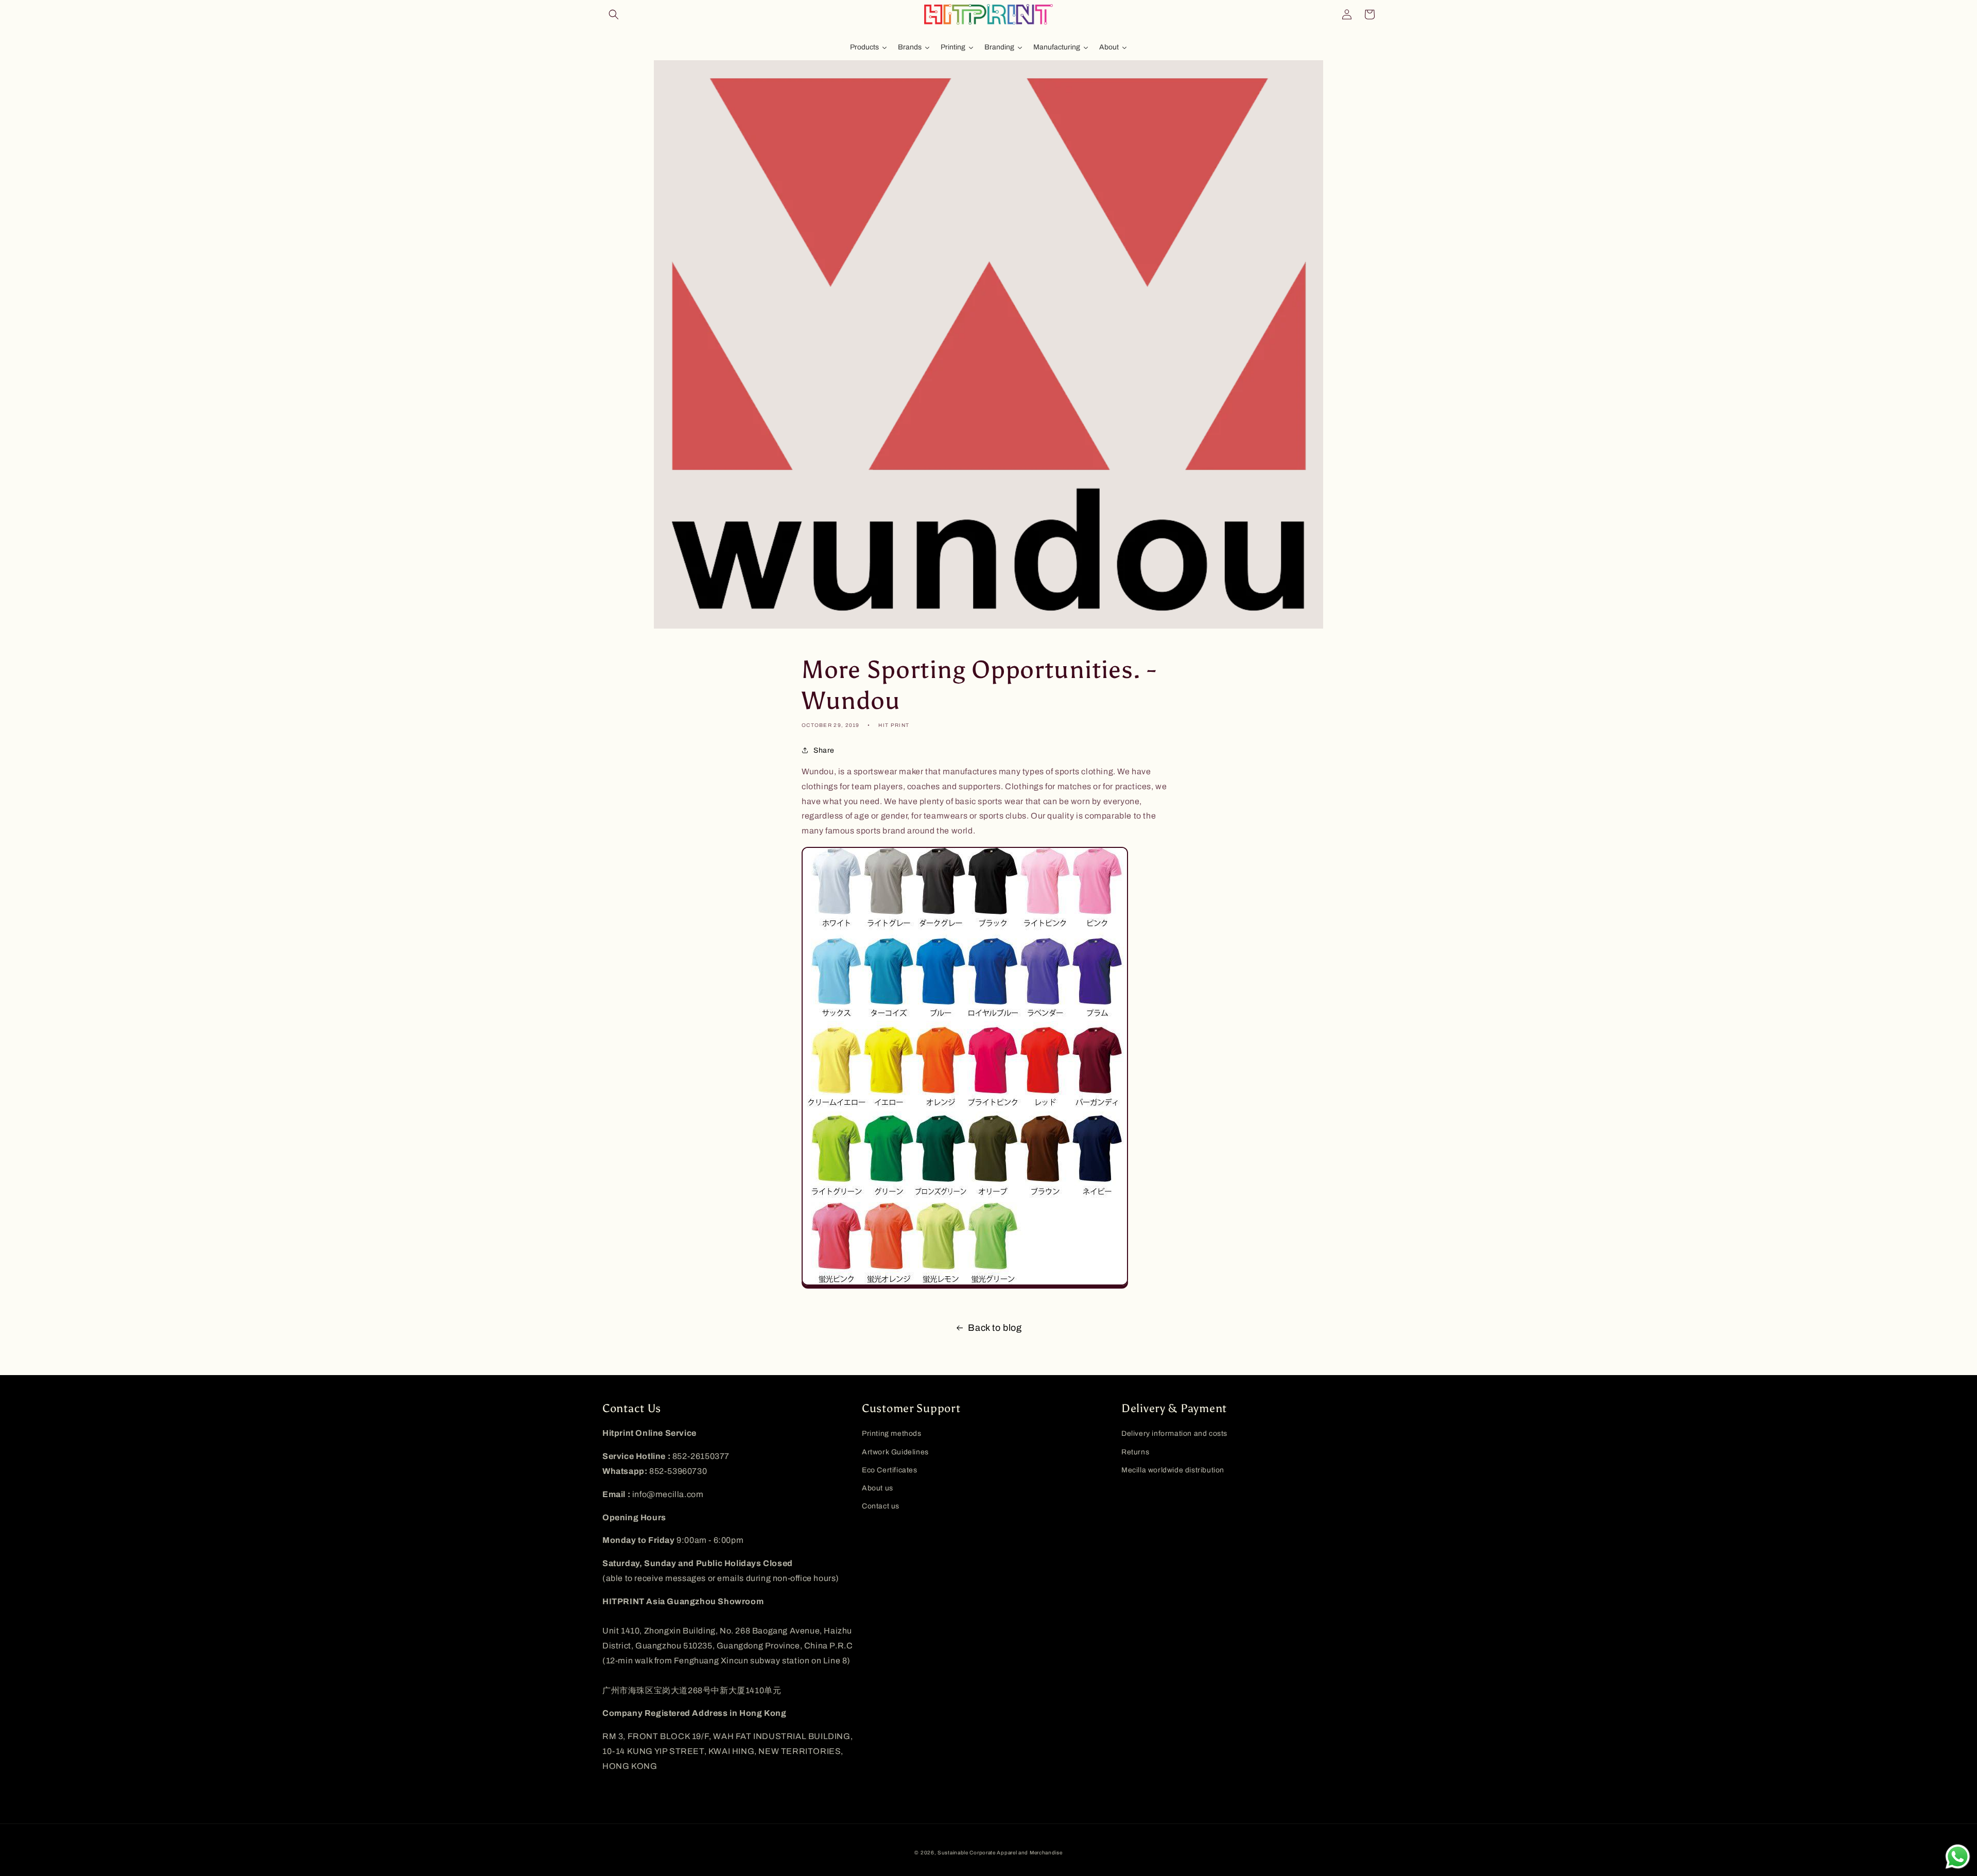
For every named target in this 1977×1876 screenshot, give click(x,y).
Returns (1135, 1452)
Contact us (881, 1506)
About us (878, 1488)
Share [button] (824, 750)
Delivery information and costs (1174, 1434)
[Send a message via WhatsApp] (1958, 1857)
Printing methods (892, 1434)
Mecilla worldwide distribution (1173, 1470)
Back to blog (995, 1328)
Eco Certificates (890, 1470)
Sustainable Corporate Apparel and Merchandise (1000, 1853)
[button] (614, 14)
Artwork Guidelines (895, 1452)
